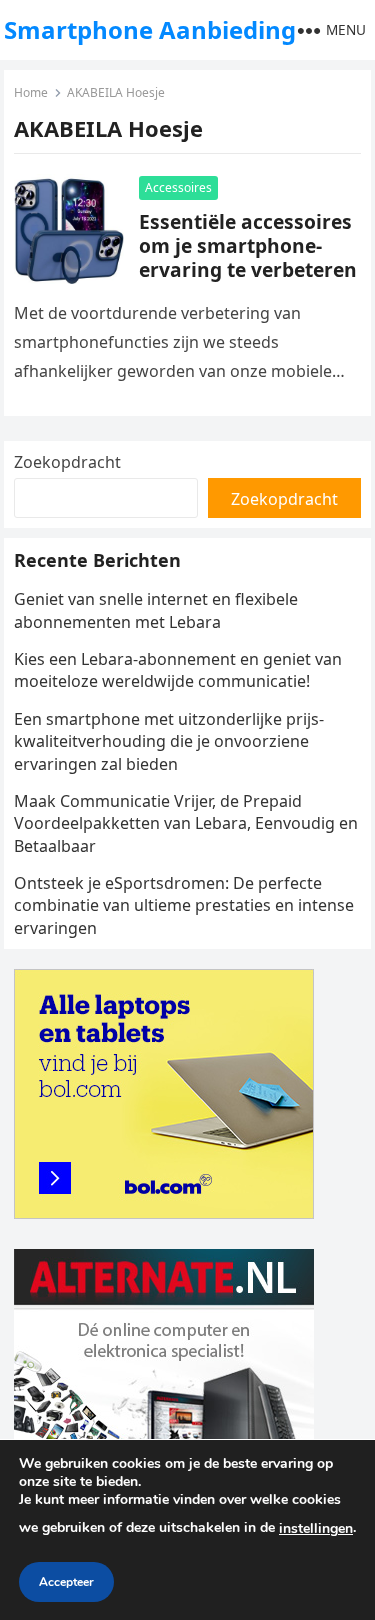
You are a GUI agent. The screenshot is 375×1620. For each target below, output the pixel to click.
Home (31, 92)
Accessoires (178, 187)
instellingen (316, 1528)
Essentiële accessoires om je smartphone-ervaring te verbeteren (248, 245)
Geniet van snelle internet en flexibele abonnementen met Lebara (156, 610)
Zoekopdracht (67, 462)
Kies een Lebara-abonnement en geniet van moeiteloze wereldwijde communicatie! (178, 670)
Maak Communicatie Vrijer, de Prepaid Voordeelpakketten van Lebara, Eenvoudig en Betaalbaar (186, 823)
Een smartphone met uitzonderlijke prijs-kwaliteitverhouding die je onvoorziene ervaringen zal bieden (169, 741)
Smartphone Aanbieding (150, 29)
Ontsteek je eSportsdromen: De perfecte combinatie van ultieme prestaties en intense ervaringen (184, 905)
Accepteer (66, 1582)
